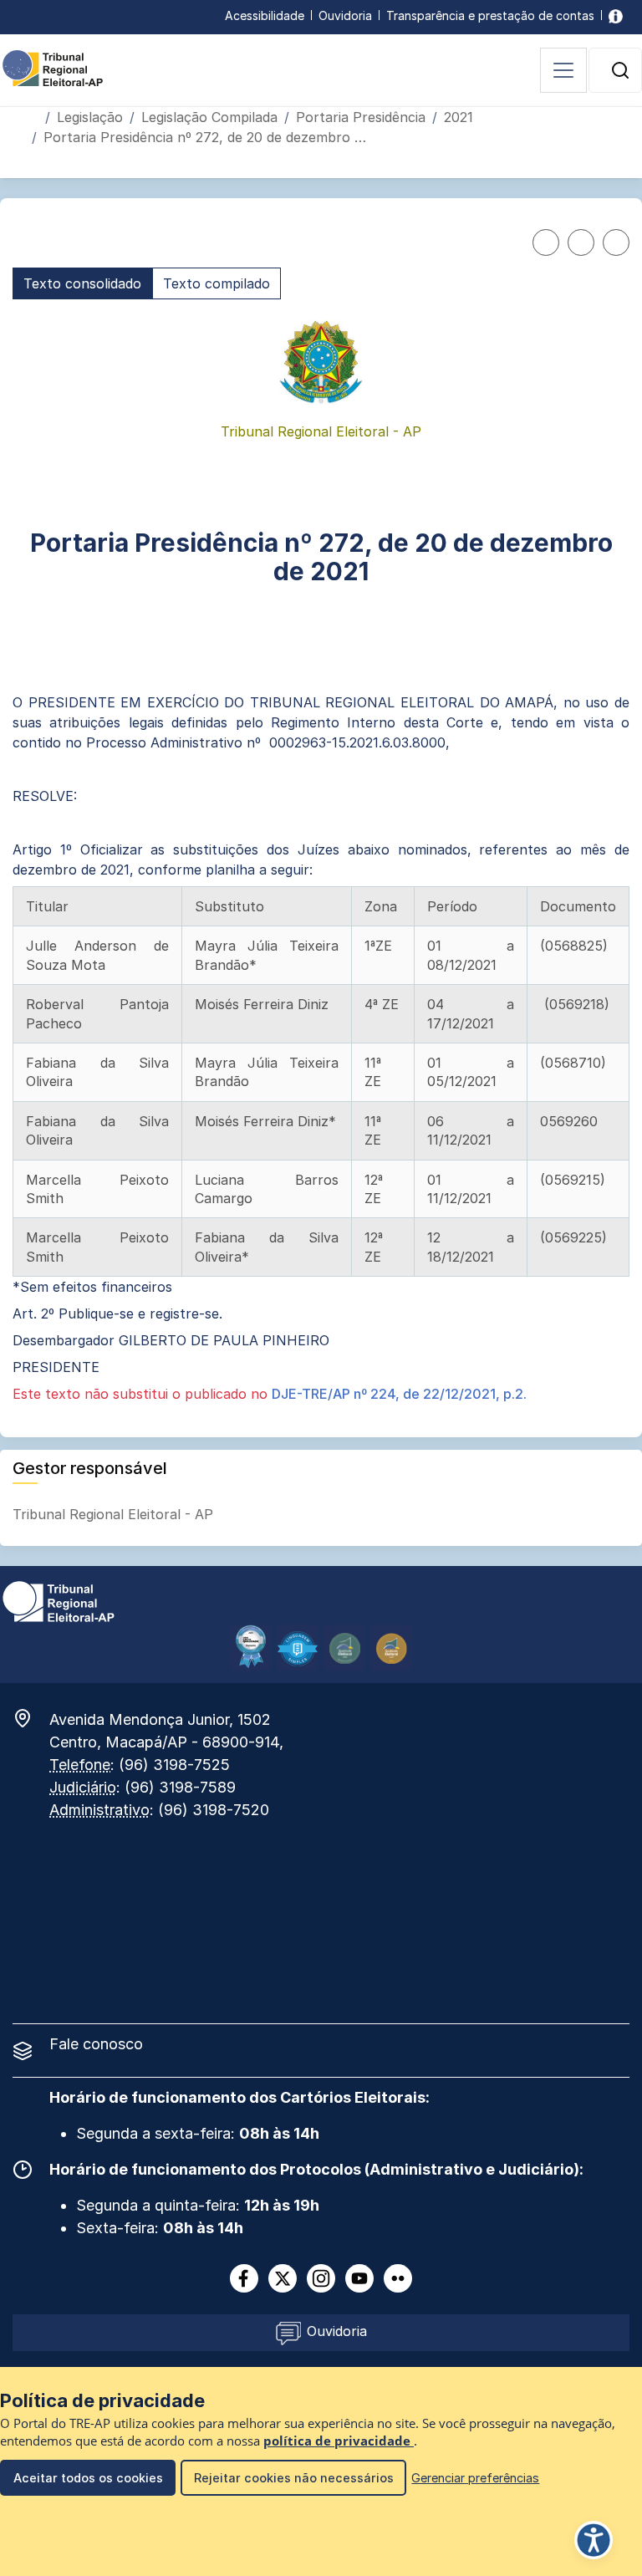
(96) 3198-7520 (214, 1810)
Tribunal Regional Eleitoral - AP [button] (115, 1514)
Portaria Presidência (361, 117)
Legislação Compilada (209, 117)
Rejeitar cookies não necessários (294, 2478)
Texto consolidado (82, 283)
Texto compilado (217, 283)
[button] (620, 70)
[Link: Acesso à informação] (616, 15)
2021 (459, 117)
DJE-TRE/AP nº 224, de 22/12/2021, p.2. (399, 1394)
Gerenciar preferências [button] (475, 2478)
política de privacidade (339, 2441)
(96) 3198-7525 (174, 1765)
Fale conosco (96, 2044)
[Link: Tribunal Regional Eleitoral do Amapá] (59, 1600)
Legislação (90, 117)
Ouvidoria (345, 15)
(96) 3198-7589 (180, 1787)
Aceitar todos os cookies (88, 2478)
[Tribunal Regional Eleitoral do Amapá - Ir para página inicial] (53, 67)
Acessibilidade (265, 15)
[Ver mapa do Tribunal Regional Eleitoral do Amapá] (31, 1718)
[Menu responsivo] (563, 70)
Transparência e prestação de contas (490, 15)
